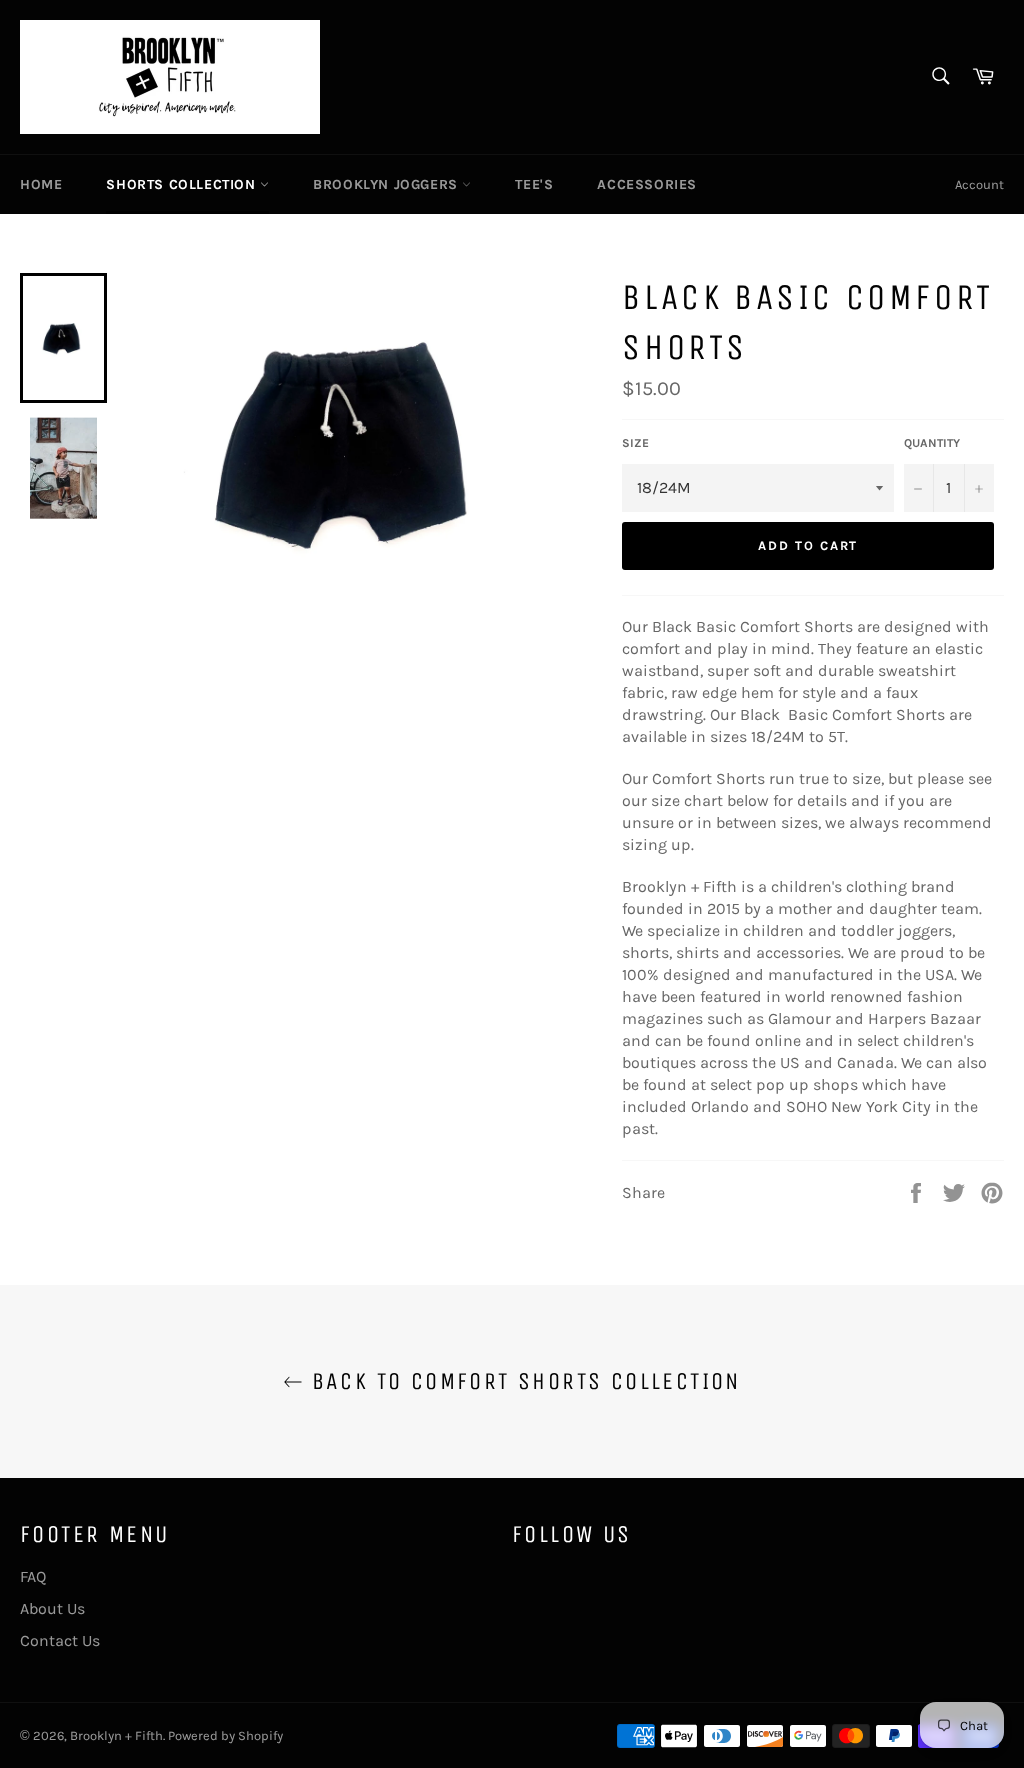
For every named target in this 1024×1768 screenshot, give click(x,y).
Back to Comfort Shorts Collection (522, 1381)
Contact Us (60, 1640)
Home (41, 184)
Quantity (932, 443)
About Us (52, 1608)
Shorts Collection (183, 184)
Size (635, 443)
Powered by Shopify (225, 1735)
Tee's (534, 184)
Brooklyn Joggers (387, 184)
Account (979, 184)
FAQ (33, 1576)
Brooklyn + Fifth (116, 1735)
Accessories (647, 184)
